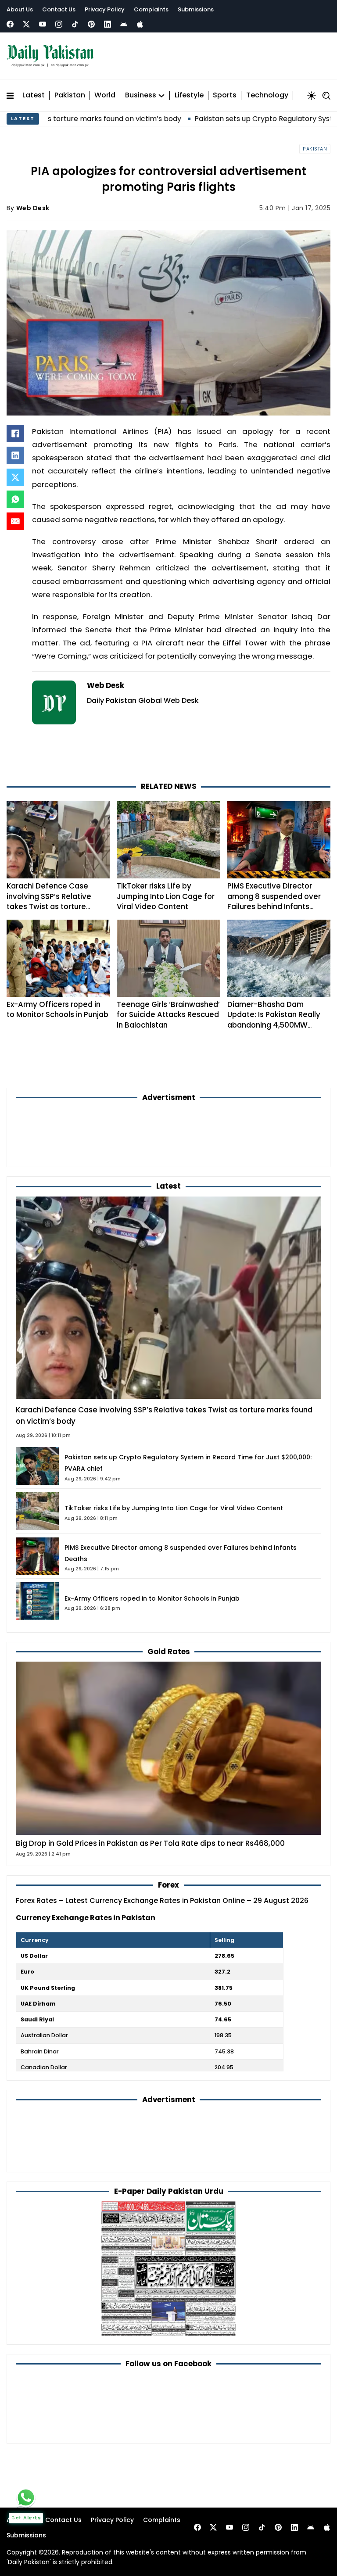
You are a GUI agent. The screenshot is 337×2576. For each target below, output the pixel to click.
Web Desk (33, 208)
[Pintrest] (91, 24)
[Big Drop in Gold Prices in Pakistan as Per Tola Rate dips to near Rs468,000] (168, 1748)
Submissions (196, 9)
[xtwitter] (26, 24)
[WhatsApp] (15, 499)
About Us (20, 9)
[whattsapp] (26, 2497)
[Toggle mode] (312, 96)
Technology (267, 95)
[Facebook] (10, 24)
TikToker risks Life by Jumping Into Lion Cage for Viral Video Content (166, 896)
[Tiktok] (75, 24)
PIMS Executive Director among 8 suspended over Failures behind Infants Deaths (274, 901)
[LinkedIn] (15, 455)
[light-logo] (52, 56)
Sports (225, 95)
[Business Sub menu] (161, 96)
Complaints (151, 9)
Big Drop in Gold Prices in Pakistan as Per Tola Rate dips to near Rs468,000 (150, 1843)
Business (141, 95)
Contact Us (59, 9)
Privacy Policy (105, 9)
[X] (15, 477)
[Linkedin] (108, 24)
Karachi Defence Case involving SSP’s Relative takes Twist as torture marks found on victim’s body (50, 906)
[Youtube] (43, 24)
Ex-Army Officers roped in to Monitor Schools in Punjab (57, 1009)
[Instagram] (59, 24)
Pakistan (70, 95)
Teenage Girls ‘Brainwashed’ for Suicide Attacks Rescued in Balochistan (168, 1015)
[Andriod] (124, 24)
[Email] (15, 521)
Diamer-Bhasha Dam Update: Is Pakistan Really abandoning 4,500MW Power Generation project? (276, 1020)
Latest (34, 95)
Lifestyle (189, 95)
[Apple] (140, 24)
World (105, 95)
